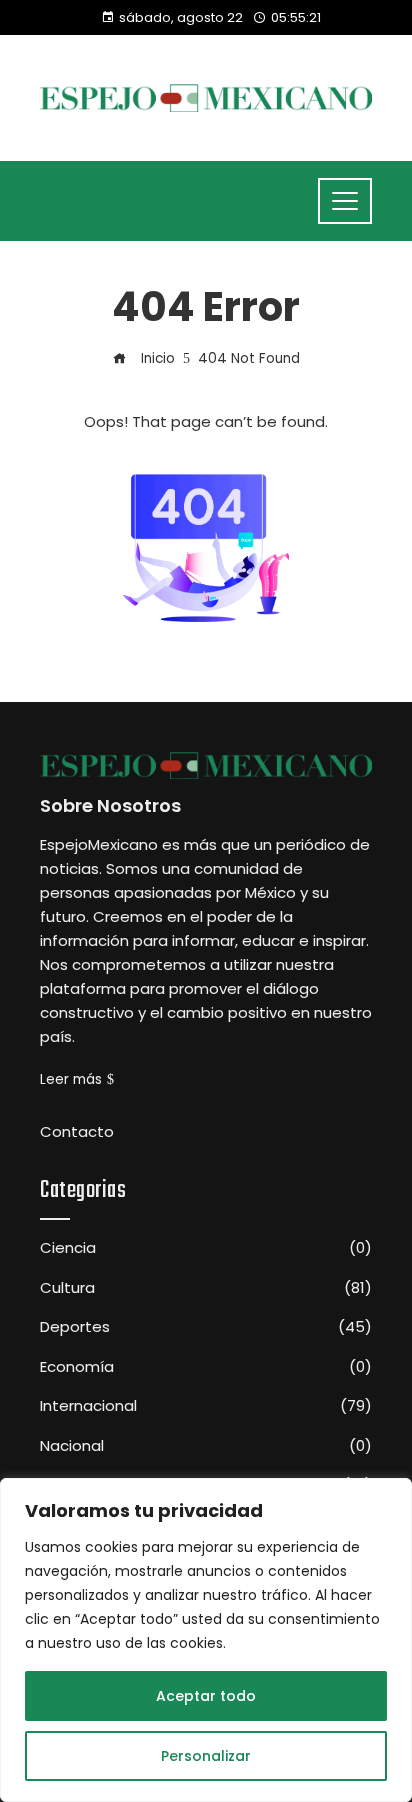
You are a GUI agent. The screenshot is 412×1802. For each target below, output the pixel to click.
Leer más (71, 1079)
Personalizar (206, 1756)
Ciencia (206, 1248)
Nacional (206, 1446)
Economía (206, 1367)
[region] (206, 1640)
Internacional (206, 1406)
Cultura (206, 1288)
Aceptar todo (206, 1696)
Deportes (206, 1327)
